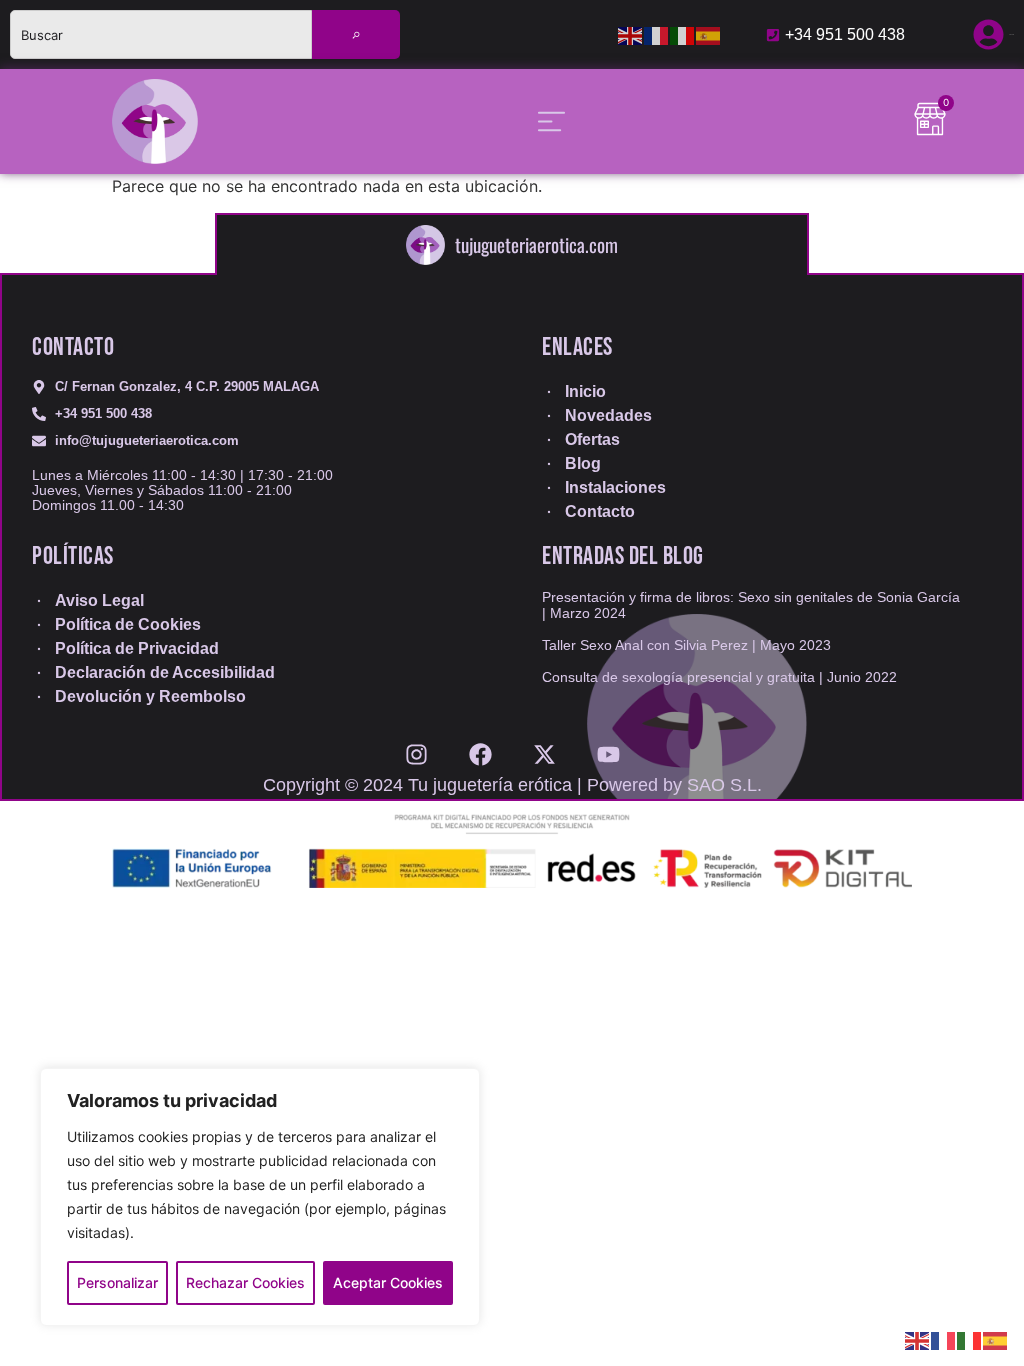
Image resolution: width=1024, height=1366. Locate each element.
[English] (631, 35)
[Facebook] (480, 747)
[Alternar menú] (551, 121)
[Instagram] (416, 747)
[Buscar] (356, 34)
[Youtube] (608, 747)
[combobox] (161, 34)
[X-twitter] (544, 747)
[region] (260, 1197)
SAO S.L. (724, 785)
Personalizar (117, 1282)
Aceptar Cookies (388, 1282)
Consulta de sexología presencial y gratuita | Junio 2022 (719, 677)
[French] (657, 35)
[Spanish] (709, 35)
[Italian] (683, 35)
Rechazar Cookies (245, 1282)
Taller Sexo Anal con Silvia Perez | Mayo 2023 (686, 645)
